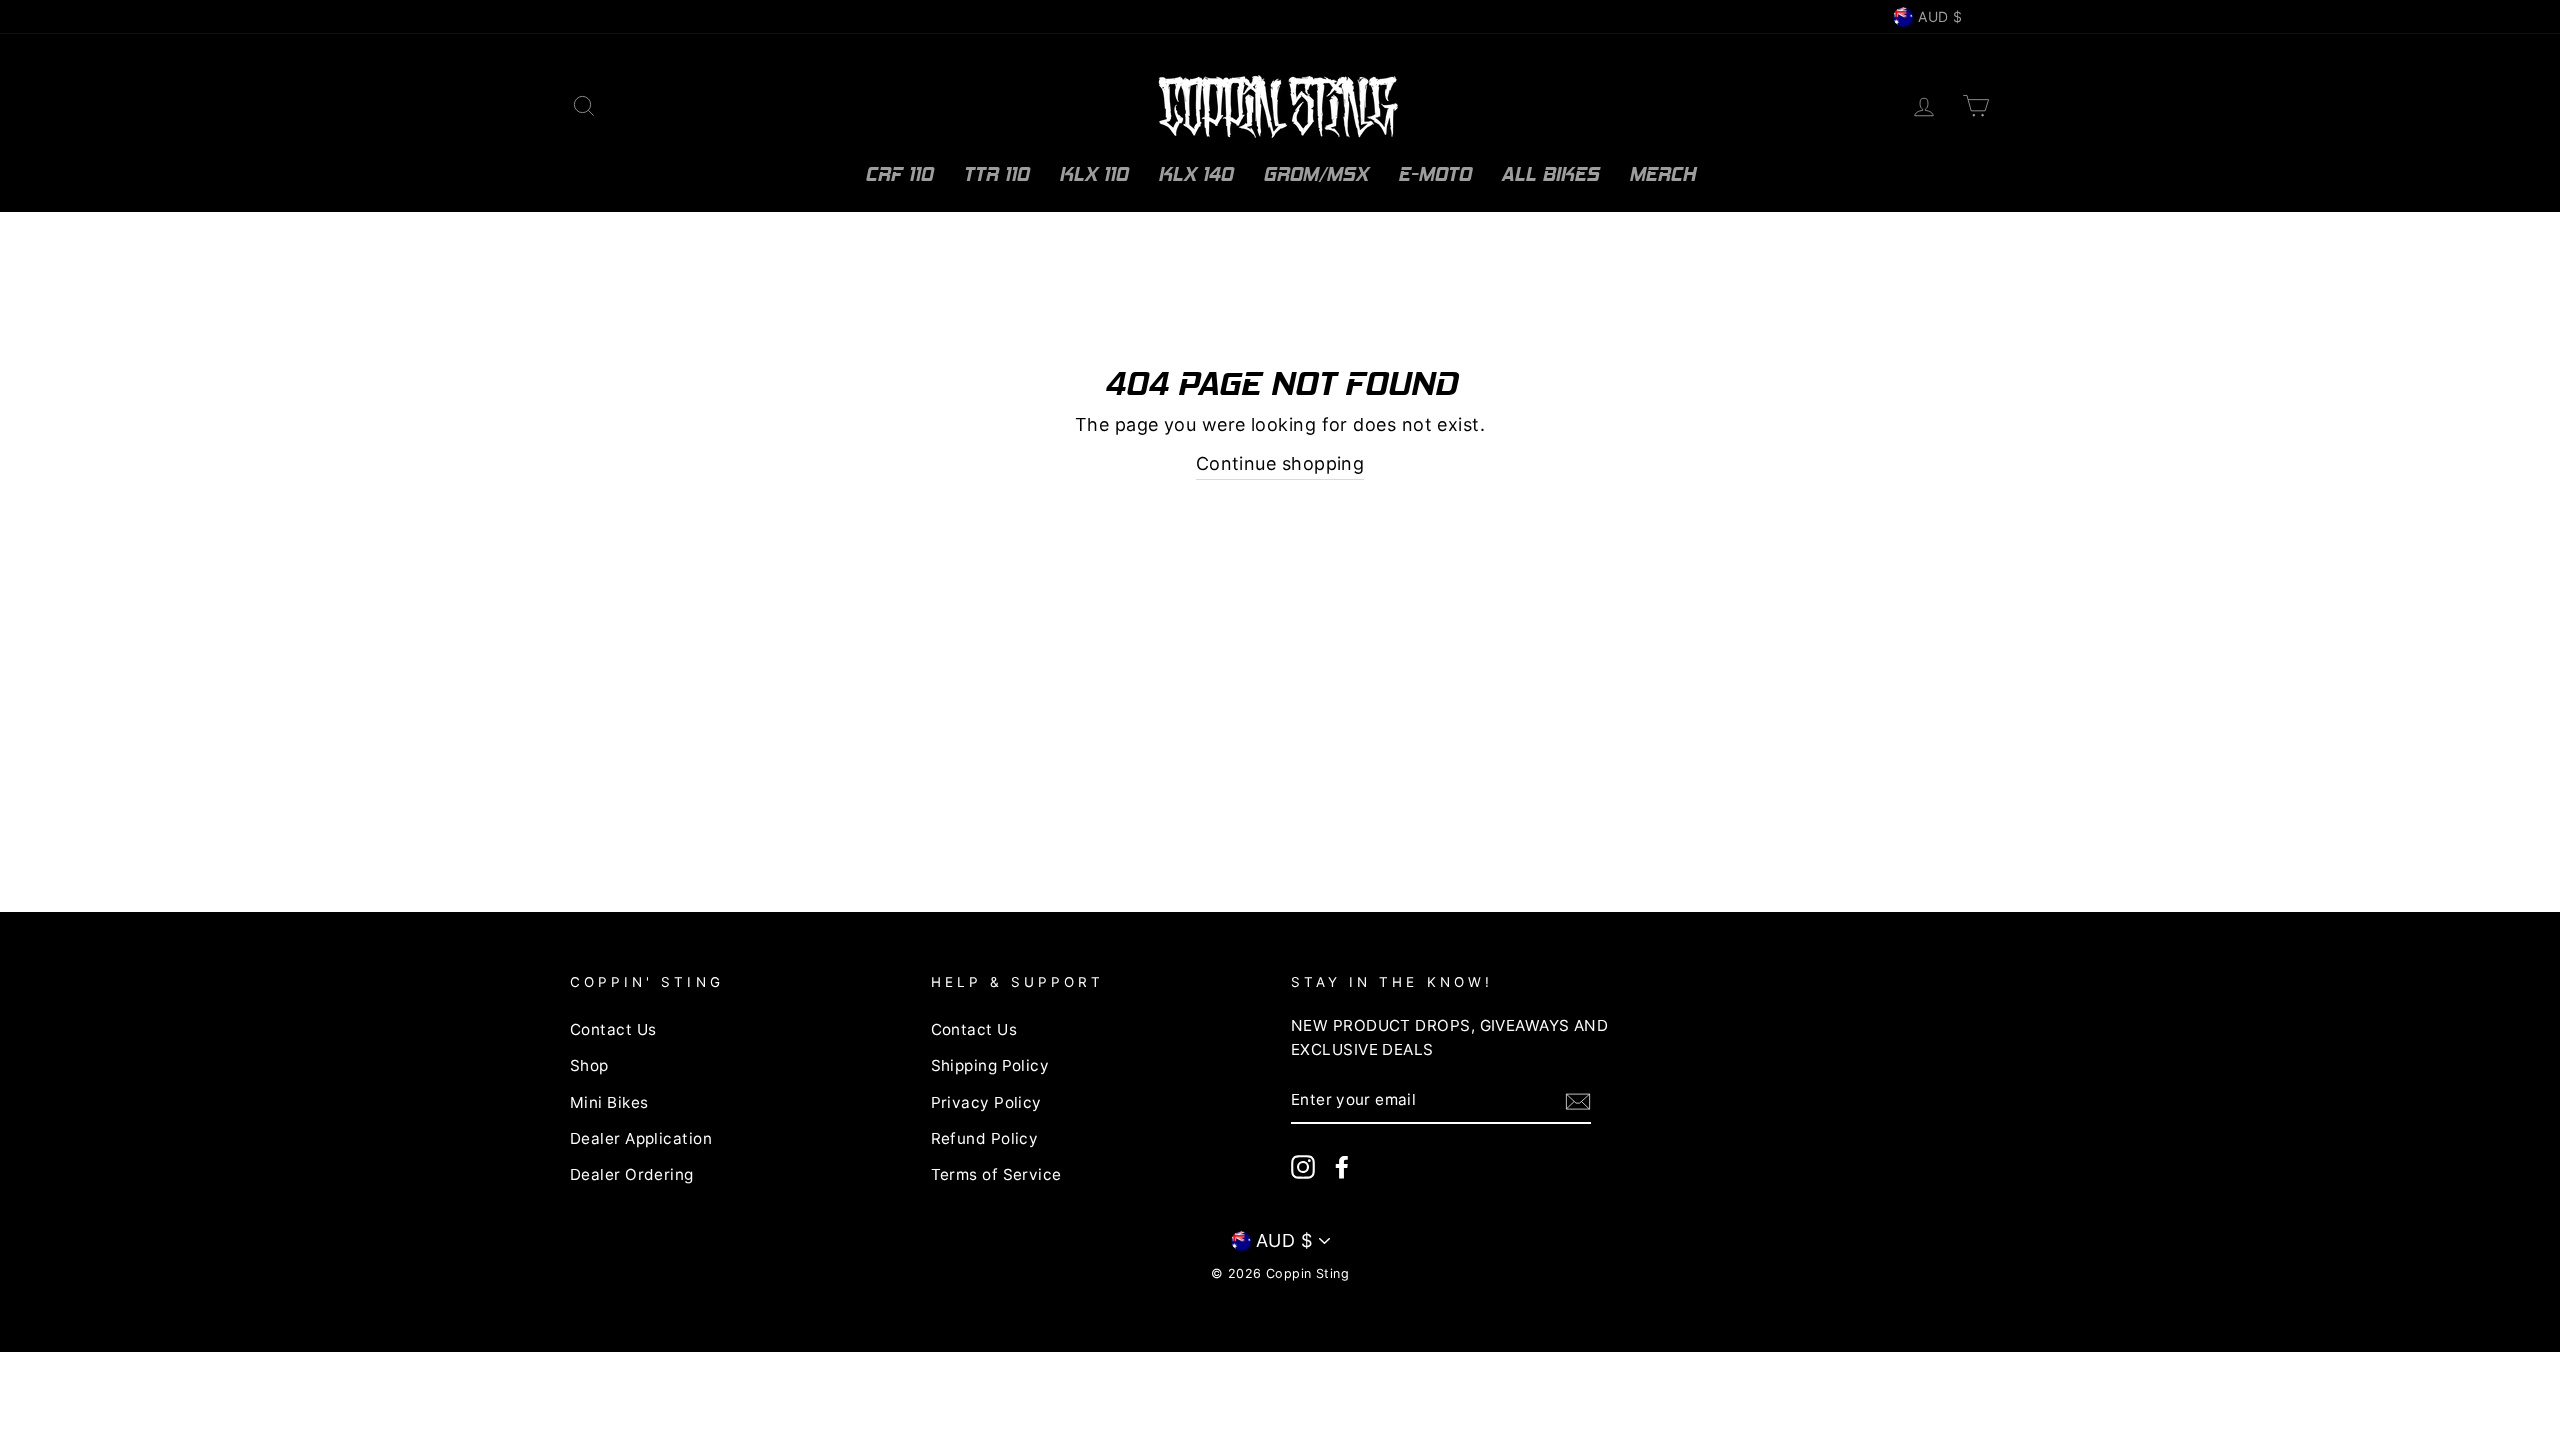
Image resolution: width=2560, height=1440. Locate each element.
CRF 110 (899, 174)
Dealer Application (641, 1138)
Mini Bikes (609, 1102)
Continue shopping (1280, 463)
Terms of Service (996, 1174)
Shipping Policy (990, 1065)
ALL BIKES (1550, 174)
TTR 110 (996, 174)
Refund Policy (985, 1138)
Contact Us (613, 1029)
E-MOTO (1434, 174)
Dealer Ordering (632, 1174)
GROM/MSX (1315, 174)
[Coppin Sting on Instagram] (1303, 1166)
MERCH (1662, 174)
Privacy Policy (986, 1102)
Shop (589, 1065)
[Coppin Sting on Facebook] (1342, 1166)
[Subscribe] (1578, 1101)
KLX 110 (1093, 174)
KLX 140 (1195, 174)
